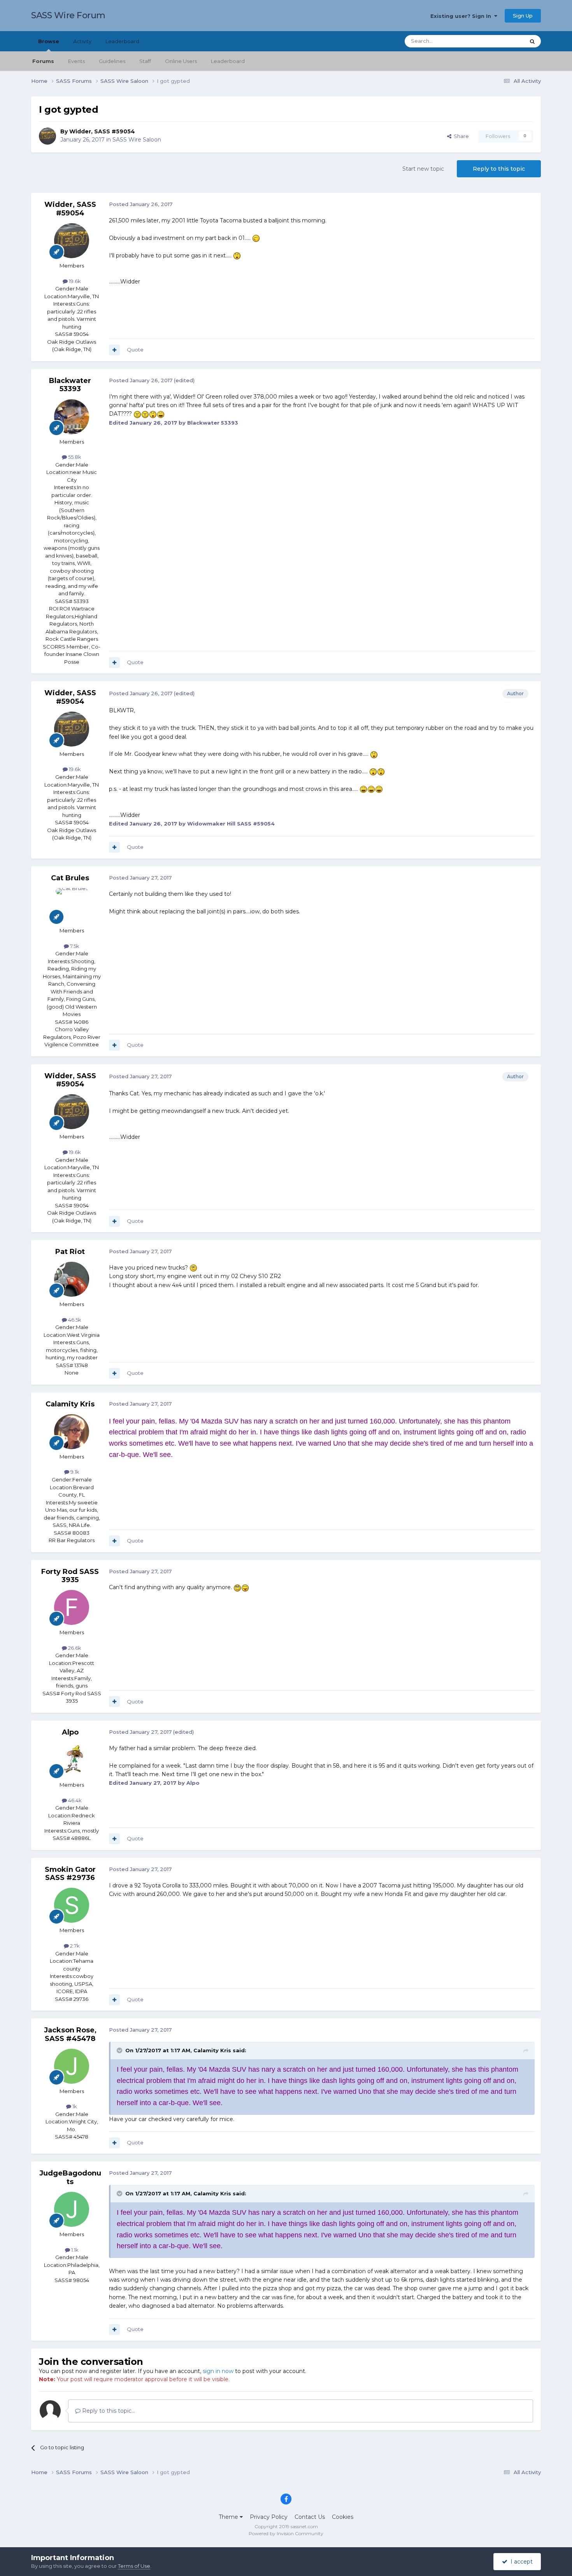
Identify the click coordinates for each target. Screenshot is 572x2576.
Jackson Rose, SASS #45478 (70, 2034)
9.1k (74, 1472)
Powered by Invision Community (286, 2533)
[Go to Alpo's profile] (72, 1760)
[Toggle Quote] (120, 2050)
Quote (135, 350)
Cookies (343, 2517)
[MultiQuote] (114, 350)
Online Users (181, 61)
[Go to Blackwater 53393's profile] (72, 417)
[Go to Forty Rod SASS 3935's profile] (72, 1607)
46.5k (74, 1320)
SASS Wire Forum (68, 15)
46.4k (74, 1800)
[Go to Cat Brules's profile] (72, 906)
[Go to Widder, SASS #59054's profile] (47, 136)
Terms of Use (134, 2566)
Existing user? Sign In (462, 16)
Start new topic (423, 169)
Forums (43, 61)
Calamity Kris (70, 1404)
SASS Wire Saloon (137, 140)
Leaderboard (228, 61)
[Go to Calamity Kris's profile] (72, 1432)
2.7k (74, 1946)
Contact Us (310, 2517)
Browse (49, 41)
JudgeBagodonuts (70, 2177)
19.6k (74, 281)
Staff (145, 61)
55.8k (74, 457)
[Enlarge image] (256, 238)
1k (74, 2106)
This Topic (502, 41)
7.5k (74, 946)
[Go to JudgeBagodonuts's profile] (72, 2209)
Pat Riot (70, 1252)
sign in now (218, 2371)
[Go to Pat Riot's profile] (72, 1279)
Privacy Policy (269, 2517)
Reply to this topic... (108, 2411)
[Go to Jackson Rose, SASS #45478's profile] (72, 2066)
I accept (520, 2562)
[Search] (532, 41)
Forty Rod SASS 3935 (70, 1576)
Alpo (70, 1732)
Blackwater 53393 (70, 385)
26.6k (74, 1648)
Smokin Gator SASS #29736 (70, 1874)
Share (460, 136)
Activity (82, 41)
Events (76, 61)
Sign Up (523, 16)
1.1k (74, 2250)
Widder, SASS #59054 (102, 131)
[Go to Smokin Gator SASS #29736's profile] (72, 1905)
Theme (229, 2517)
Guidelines (112, 61)
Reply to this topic (499, 169)
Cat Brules (70, 878)
